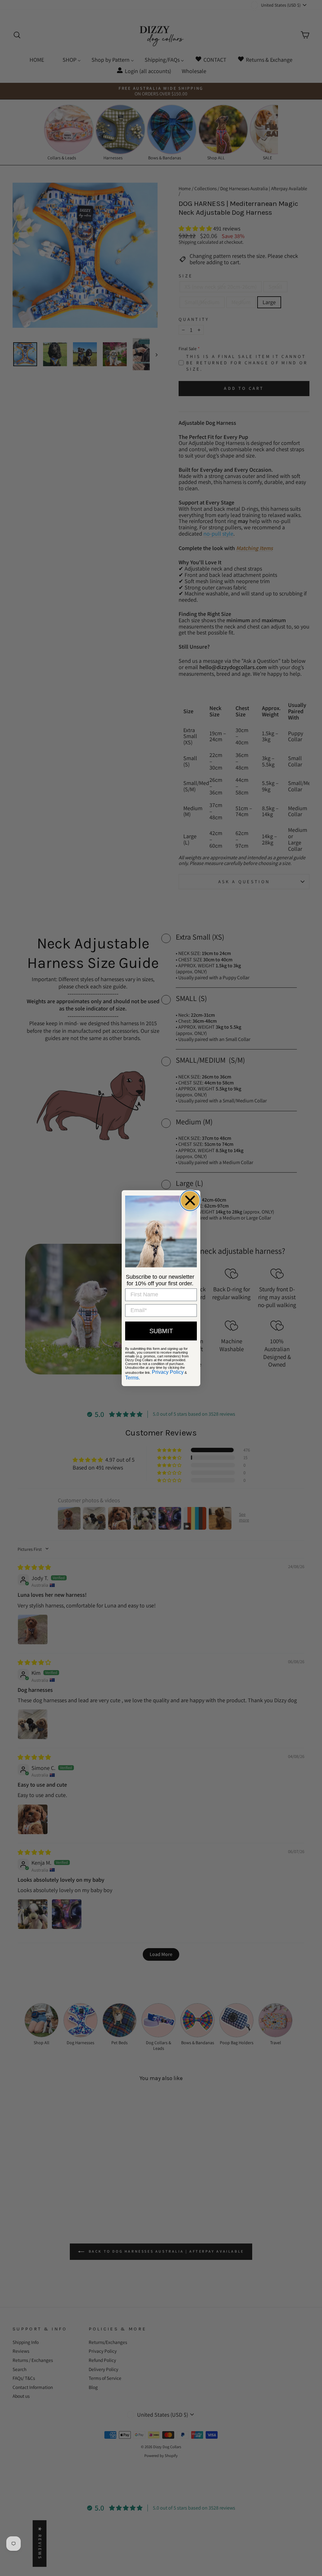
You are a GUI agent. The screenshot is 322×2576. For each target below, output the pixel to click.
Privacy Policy (168, 1372)
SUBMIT (161, 1331)
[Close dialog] (190, 1200)
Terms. (133, 1378)
